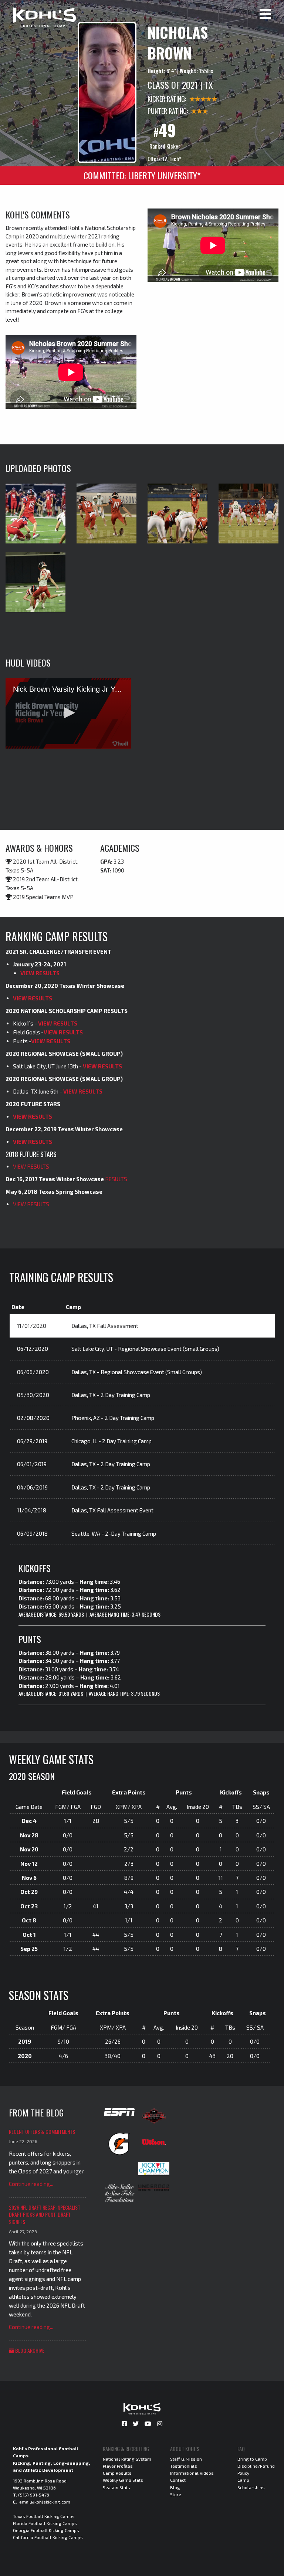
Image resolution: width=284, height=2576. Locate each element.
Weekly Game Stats (123, 2480)
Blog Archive (29, 2350)
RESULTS (116, 1179)
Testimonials (184, 2466)
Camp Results (117, 2473)
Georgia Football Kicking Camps (46, 2530)
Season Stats (116, 2487)
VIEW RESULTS (40, 973)
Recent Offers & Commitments (42, 2131)
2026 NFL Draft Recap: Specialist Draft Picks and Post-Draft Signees (45, 2214)
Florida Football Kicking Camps (45, 2523)
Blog (175, 2487)
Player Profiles (118, 2466)
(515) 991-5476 (34, 2495)
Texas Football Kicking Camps (44, 2516)
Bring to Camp (252, 2459)
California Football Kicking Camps (48, 2537)
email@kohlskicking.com (45, 2502)
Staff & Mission (186, 2459)
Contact (178, 2480)
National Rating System (127, 2459)
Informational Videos (192, 2473)
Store (176, 2494)
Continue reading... (31, 2184)
